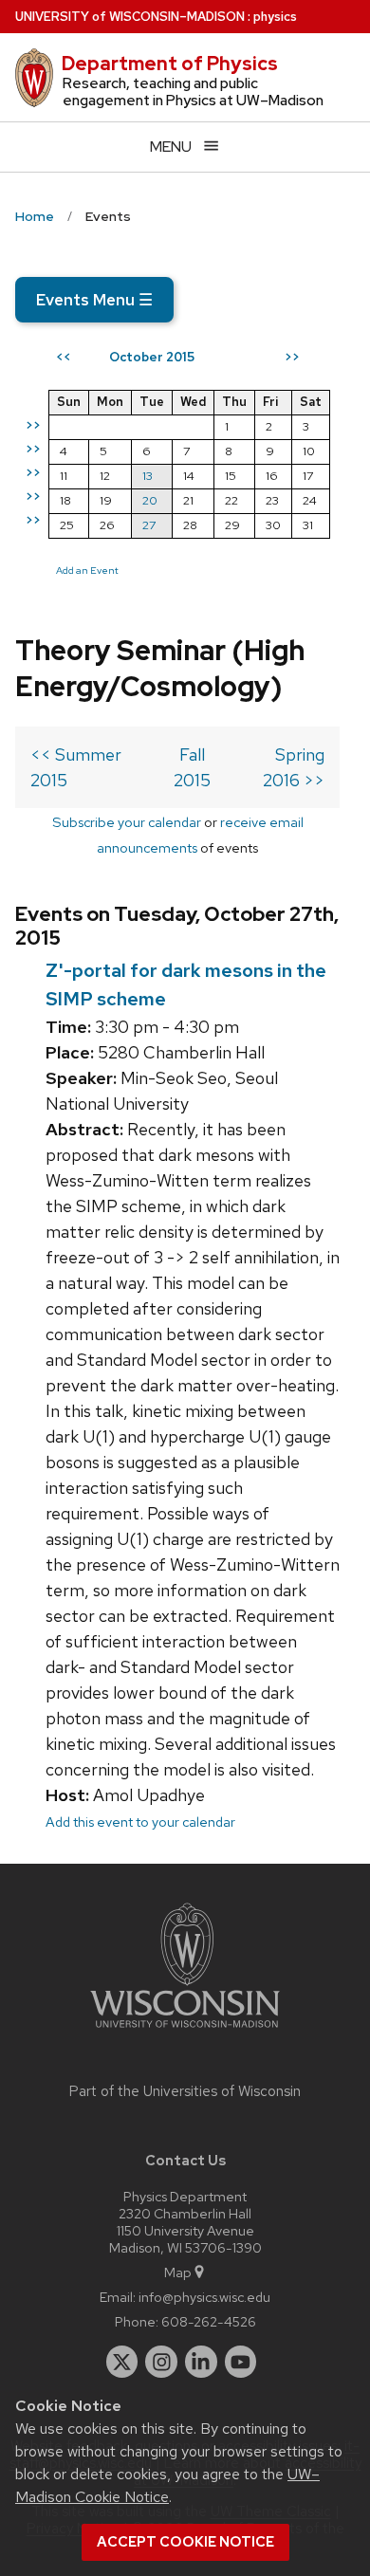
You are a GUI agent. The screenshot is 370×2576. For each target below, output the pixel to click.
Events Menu (94, 300)
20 (150, 500)
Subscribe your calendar (127, 822)
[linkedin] (201, 2362)
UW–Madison (130, 17)
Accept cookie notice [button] (185, 2542)
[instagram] (161, 2362)
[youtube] (241, 2362)
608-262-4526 (209, 2321)
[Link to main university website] (185, 2031)
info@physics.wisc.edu (204, 2297)
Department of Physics (170, 64)
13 (148, 476)
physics (275, 17)
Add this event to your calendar (140, 1822)
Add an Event (87, 570)
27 (149, 525)
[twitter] (122, 2362)
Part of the (185, 2091)
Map (178, 2272)
